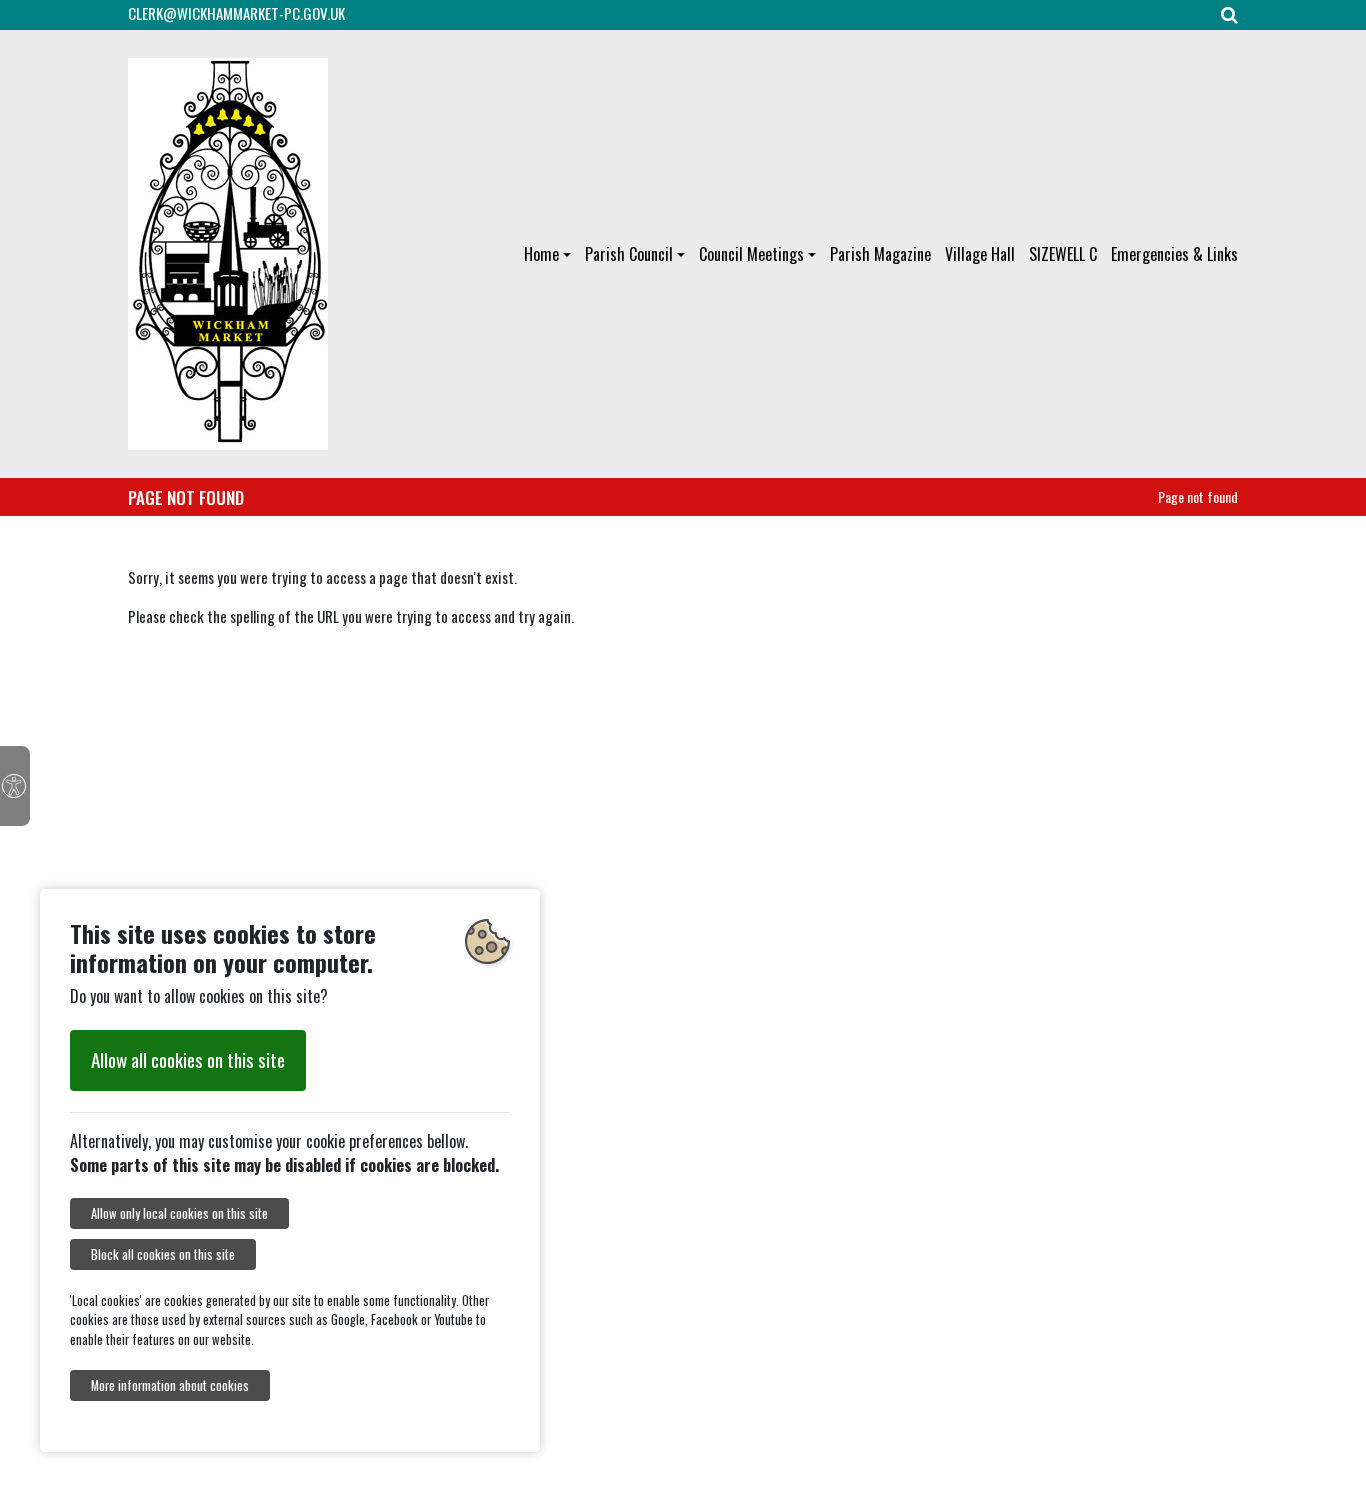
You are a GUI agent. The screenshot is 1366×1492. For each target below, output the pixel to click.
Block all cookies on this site (163, 1254)
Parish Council (629, 254)
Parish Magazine (880, 254)
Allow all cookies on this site (188, 1059)
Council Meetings (751, 254)
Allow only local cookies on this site (179, 1213)
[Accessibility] (15, 786)
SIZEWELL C (1063, 254)
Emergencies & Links (1174, 254)
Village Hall (980, 254)
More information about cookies (170, 1385)
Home (541, 254)
